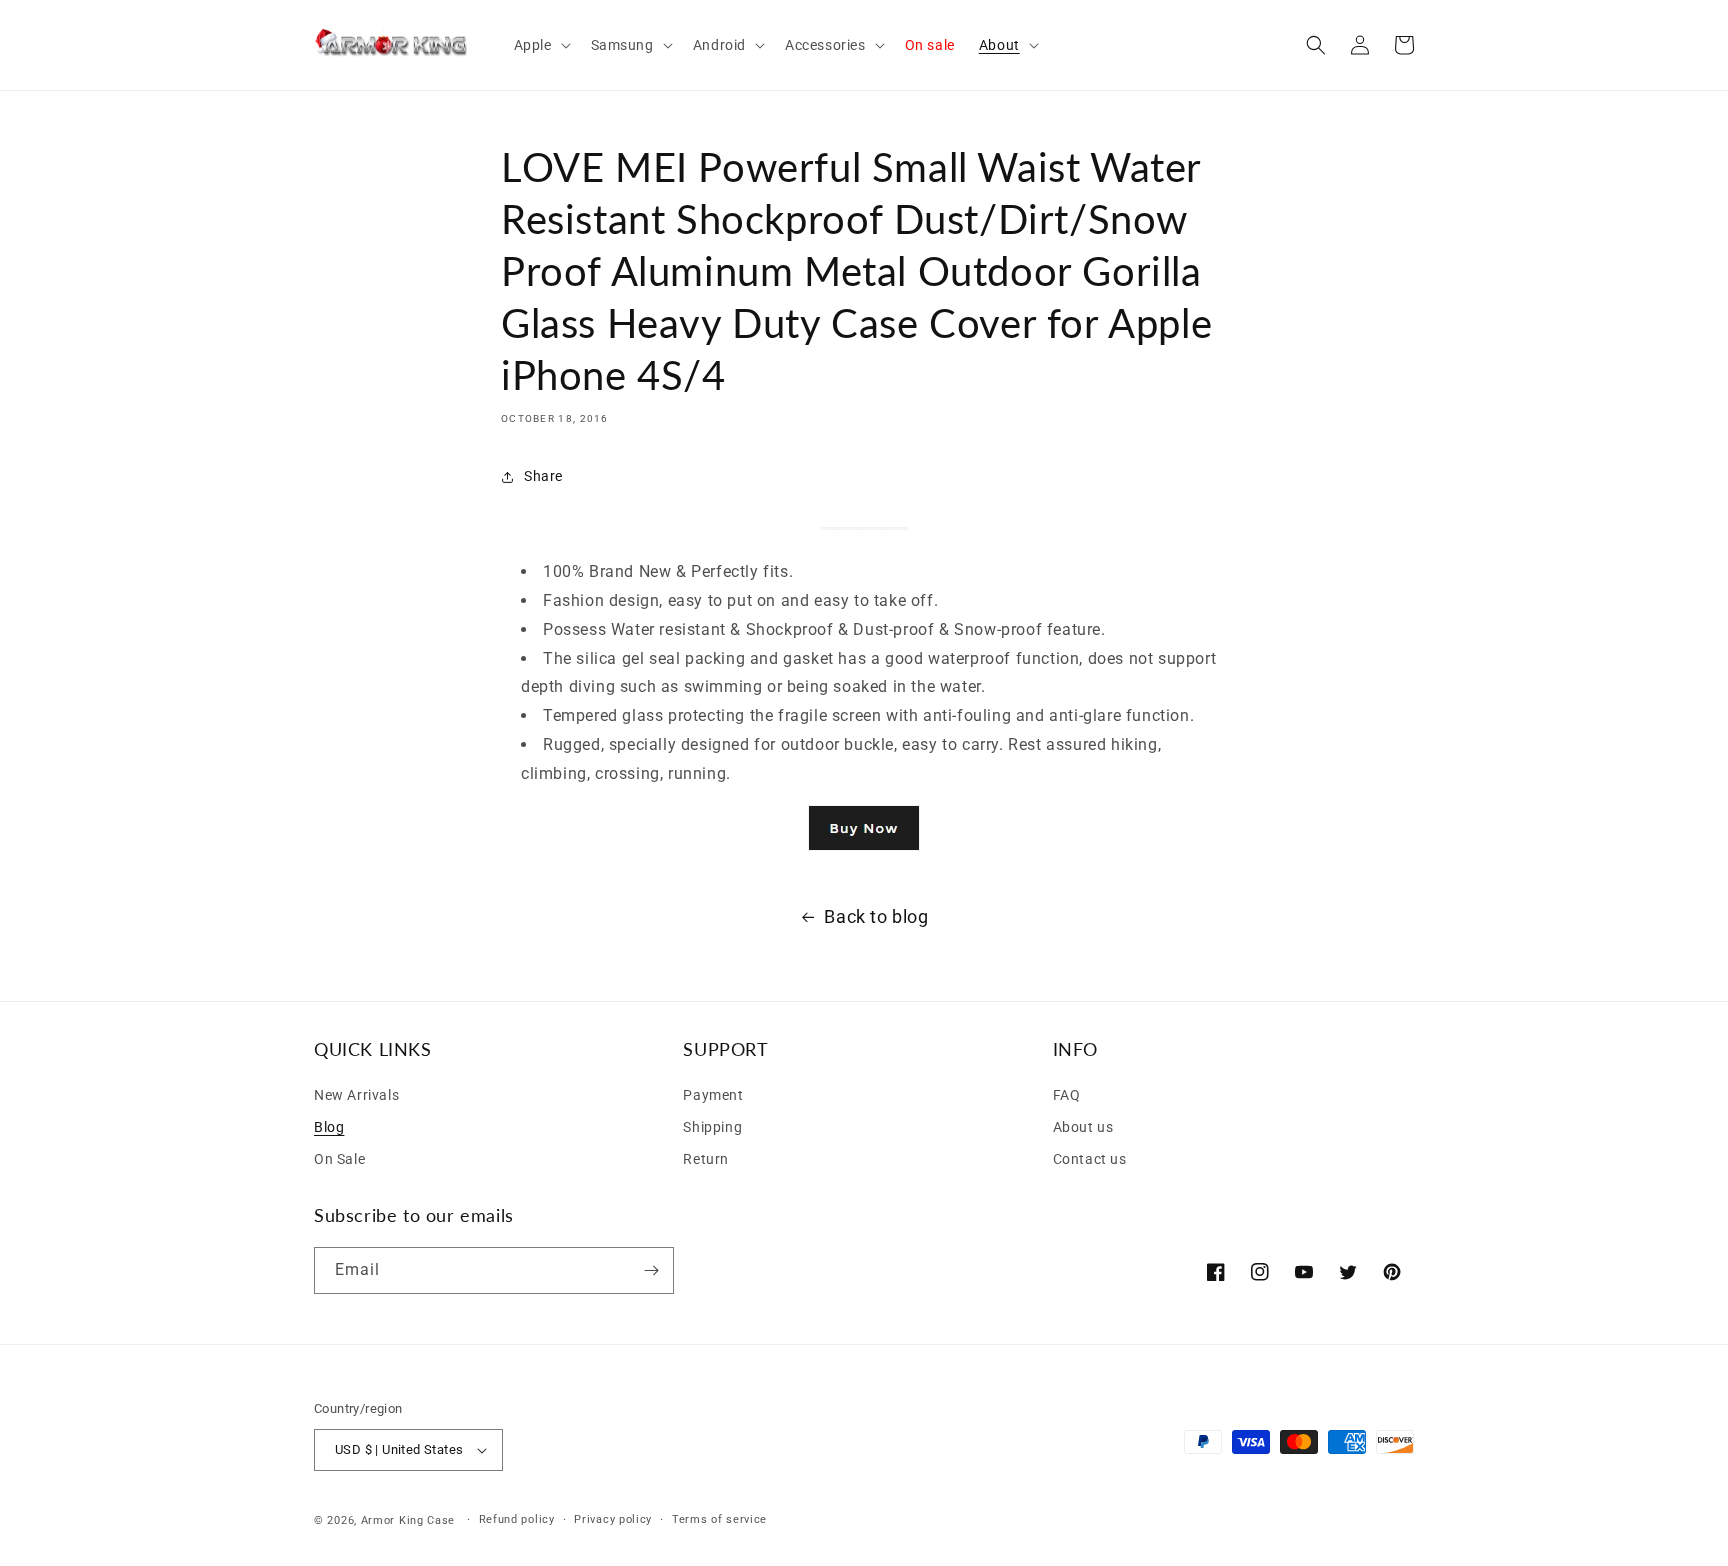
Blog (329, 1127)
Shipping (712, 1127)
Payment (713, 1095)
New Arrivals (356, 1095)
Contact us (1090, 1159)
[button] (540, 45)
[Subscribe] (651, 1270)
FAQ (1067, 1095)
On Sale (339, 1159)
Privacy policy (613, 1519)
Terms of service (719, 1519)
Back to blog (876, 916)
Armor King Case (408, 1520)
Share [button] (543, 476)
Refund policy (517, 1519)
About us (1083, 1127)
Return (706, 1159)
